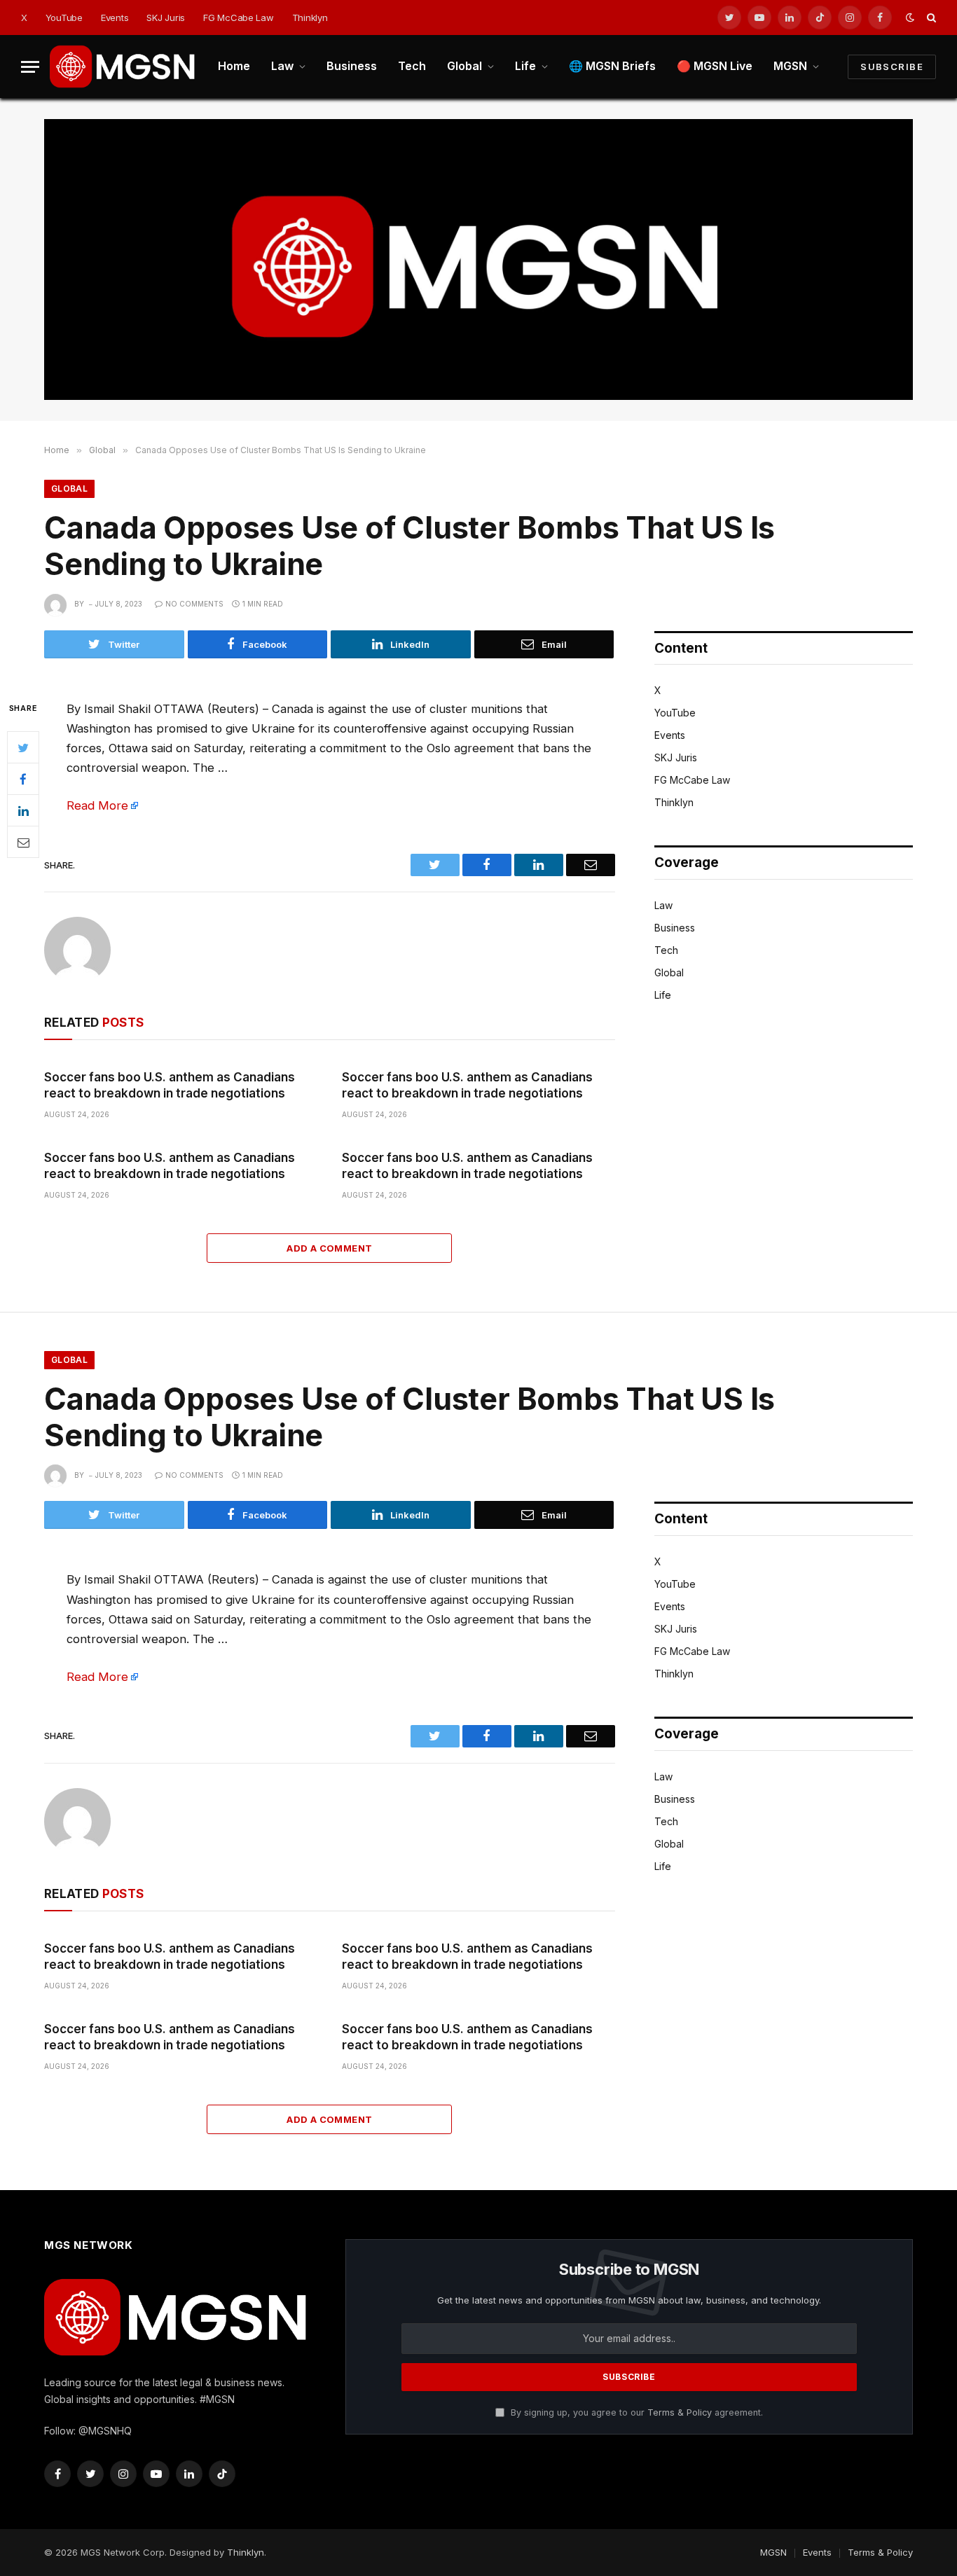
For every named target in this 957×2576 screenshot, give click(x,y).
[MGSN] (123, 67)
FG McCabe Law (239, 18)
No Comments (194, 604)
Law (282, 66)
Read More (97, 805)
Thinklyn (310, 18)
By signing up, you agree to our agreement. (635, 2412)
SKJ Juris (166, 18)
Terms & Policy (680, 2412)
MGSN (790, 66)
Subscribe (892, 67)
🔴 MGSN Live (715, 66)
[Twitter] (23, 747)
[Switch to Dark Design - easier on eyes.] (910, 18)
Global (464, 66)
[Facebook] (23, 779)
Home (234, 66)
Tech (412, 66)
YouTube (64, 18)
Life (525, 66)
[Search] (930, 18)
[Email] (23, 842)
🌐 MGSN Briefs (612, 66)
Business (352, 66)
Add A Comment (329, 1248)
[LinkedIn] (23, 810)
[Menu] (30, 67)
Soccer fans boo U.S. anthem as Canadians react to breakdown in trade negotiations (170, 1085)
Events (115, 18)
